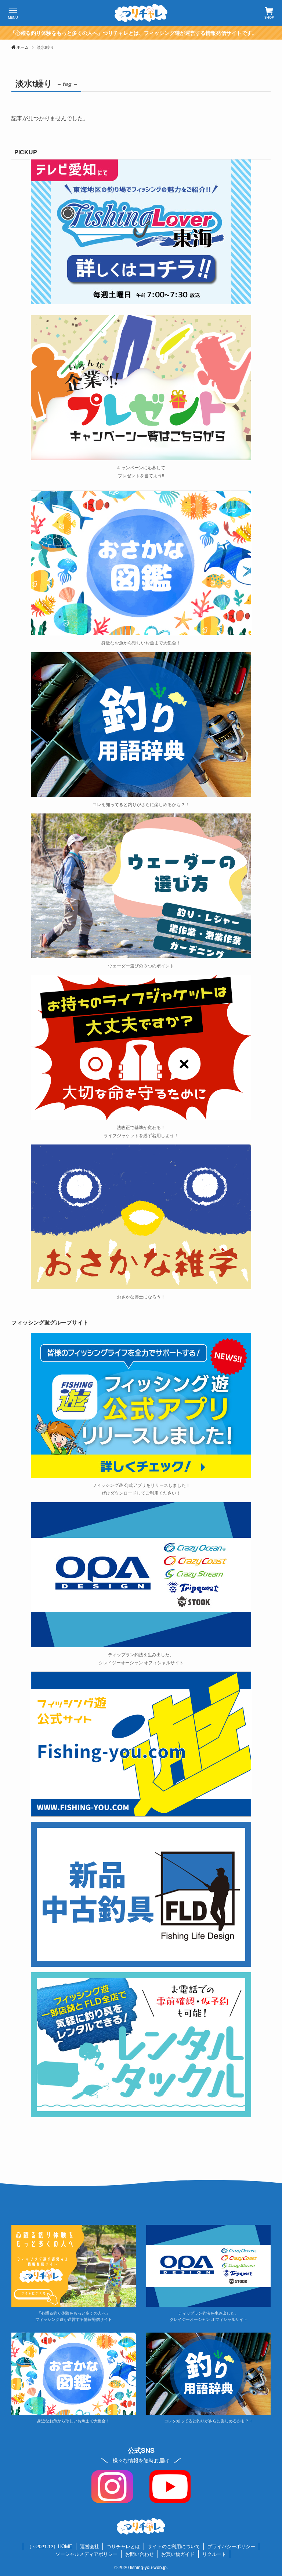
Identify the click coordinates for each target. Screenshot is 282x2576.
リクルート (214, 2554)
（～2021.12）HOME (50, 2546)
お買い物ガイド (178, 2554)
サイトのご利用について (174, 2546)
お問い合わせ (140, 2554)
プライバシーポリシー (231, 2546)
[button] (13, 13)
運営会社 (90, 2546)
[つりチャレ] (141, 13)
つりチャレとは (123, 2546)
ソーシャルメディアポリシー (86, 2554)
